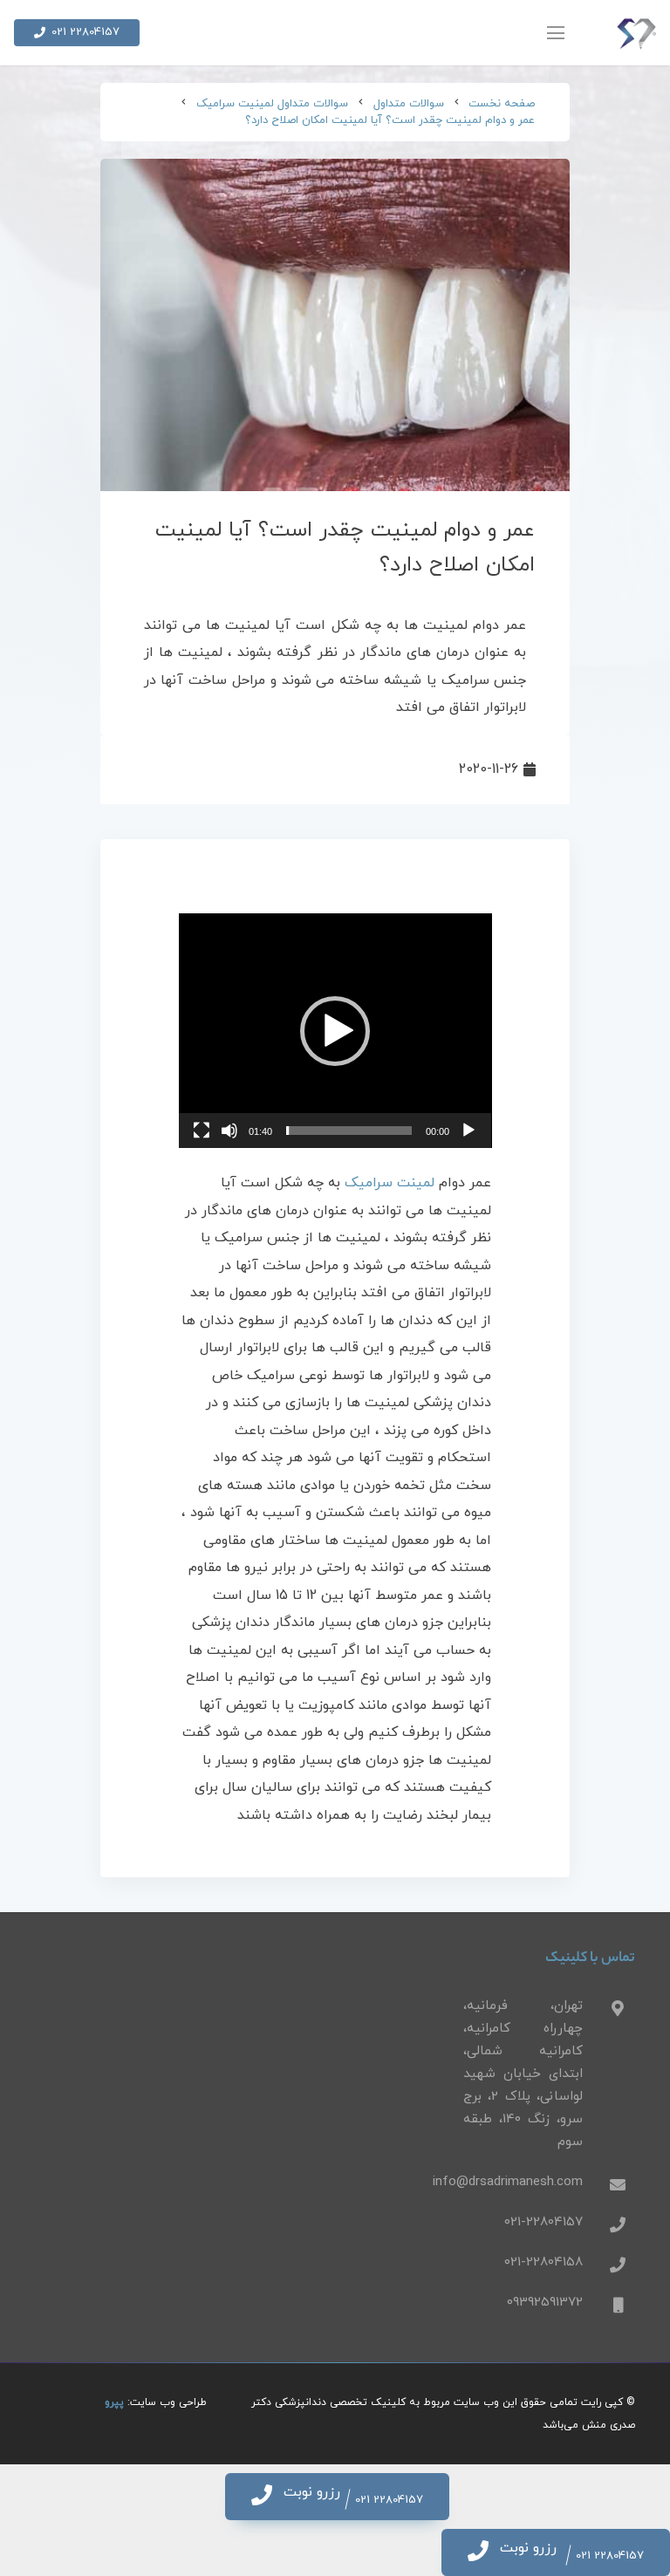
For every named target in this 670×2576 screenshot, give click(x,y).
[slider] (349, 1131)
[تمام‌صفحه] (202, 1131)
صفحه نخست (502, 104)
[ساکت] (229, 1131)
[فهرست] (556, 33)
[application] (335, 1031)
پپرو (114, 2402)
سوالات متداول (409, 104)
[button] (335, 1031)
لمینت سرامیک (390, 1183)
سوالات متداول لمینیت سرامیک (272, 104)
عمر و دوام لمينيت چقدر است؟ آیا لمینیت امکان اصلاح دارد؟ (390, 120)
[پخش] (468, 1131)
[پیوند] (636, 33)
